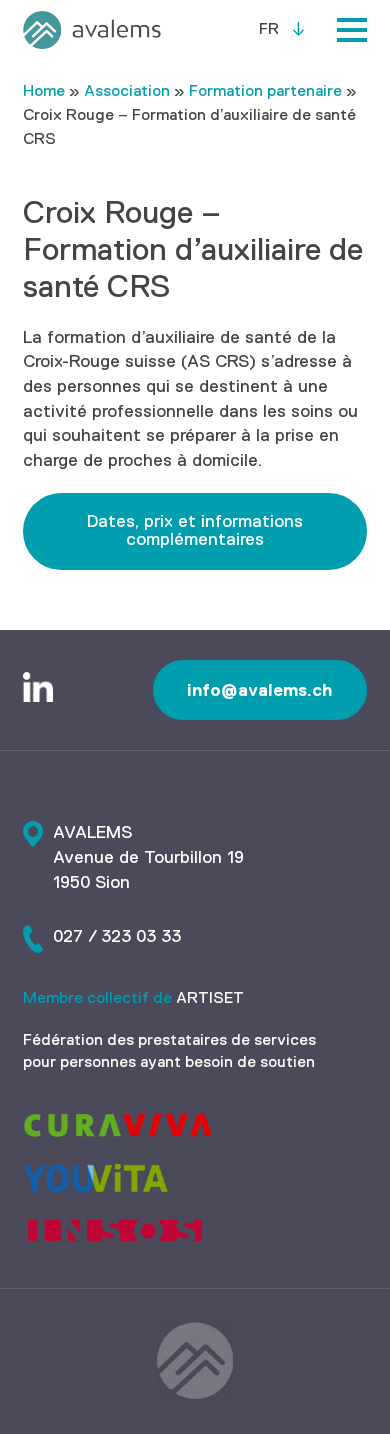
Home (44, 92)
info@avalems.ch (260, 690)
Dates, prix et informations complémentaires (195, 531)
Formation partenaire (265, 92)
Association (127, 92)
